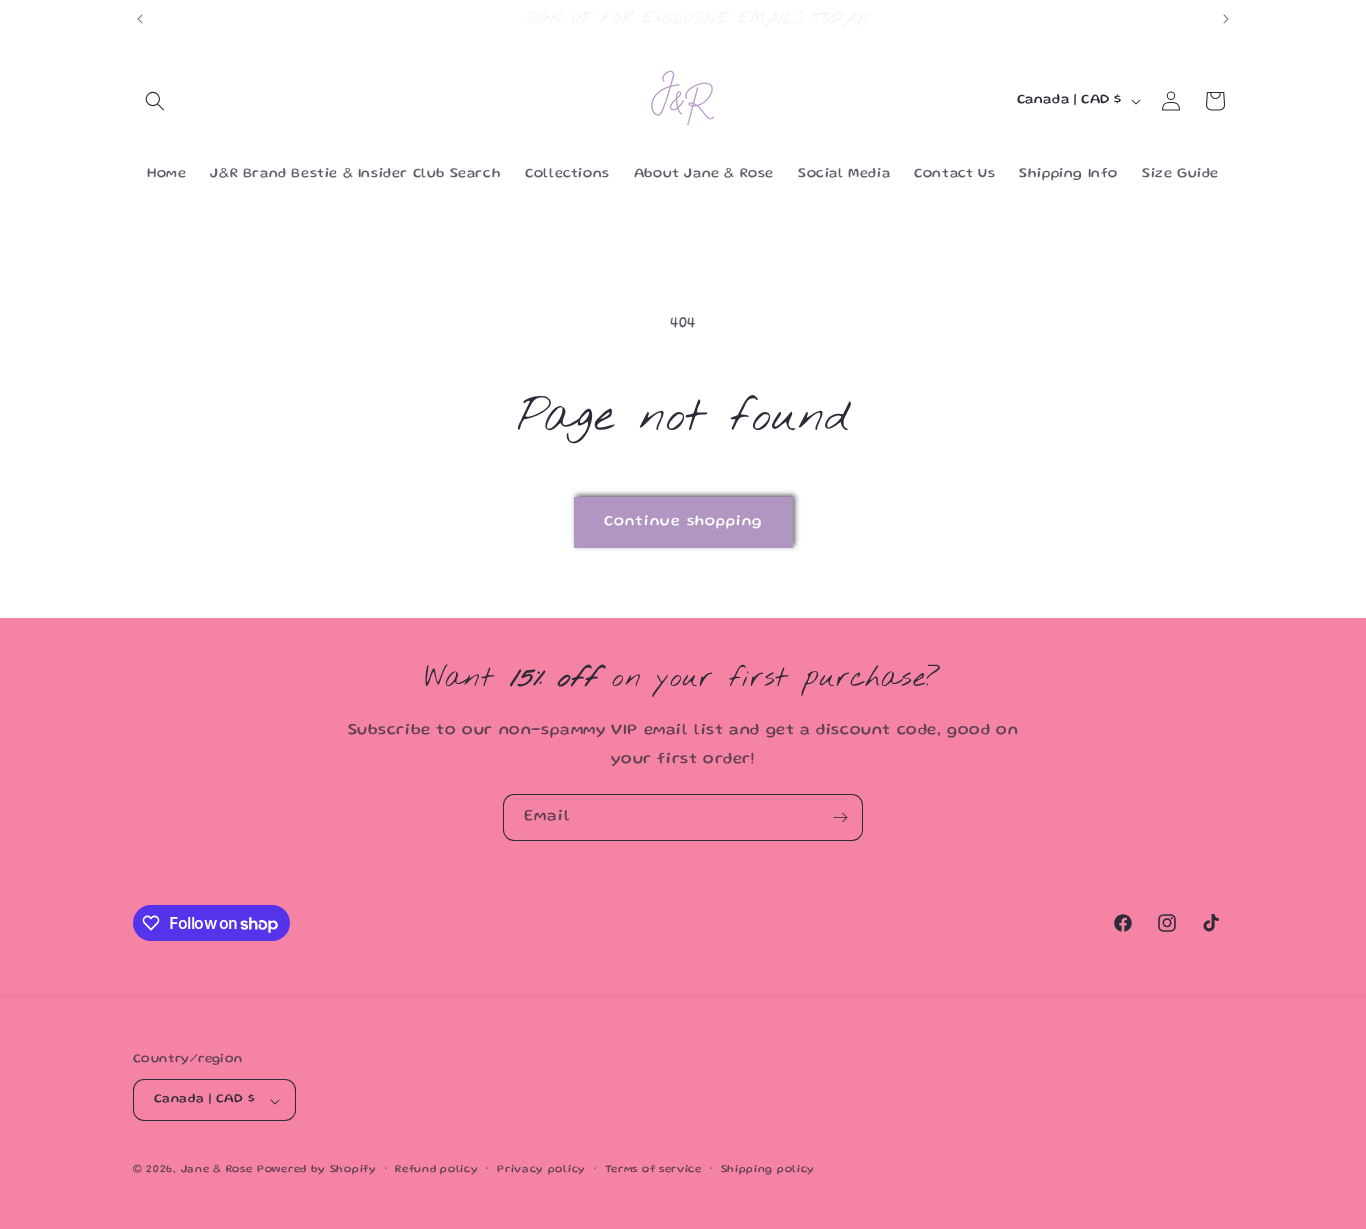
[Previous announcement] (140, 19)
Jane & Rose (217, 1171)
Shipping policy (768, 1170)
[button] (155, 101)
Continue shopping (683, 522)
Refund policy (436, 1170)
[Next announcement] (1226, 19)
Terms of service (653, 1170)
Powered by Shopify (317, 1171)
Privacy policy (541, 1170)
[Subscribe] (840, 817)
